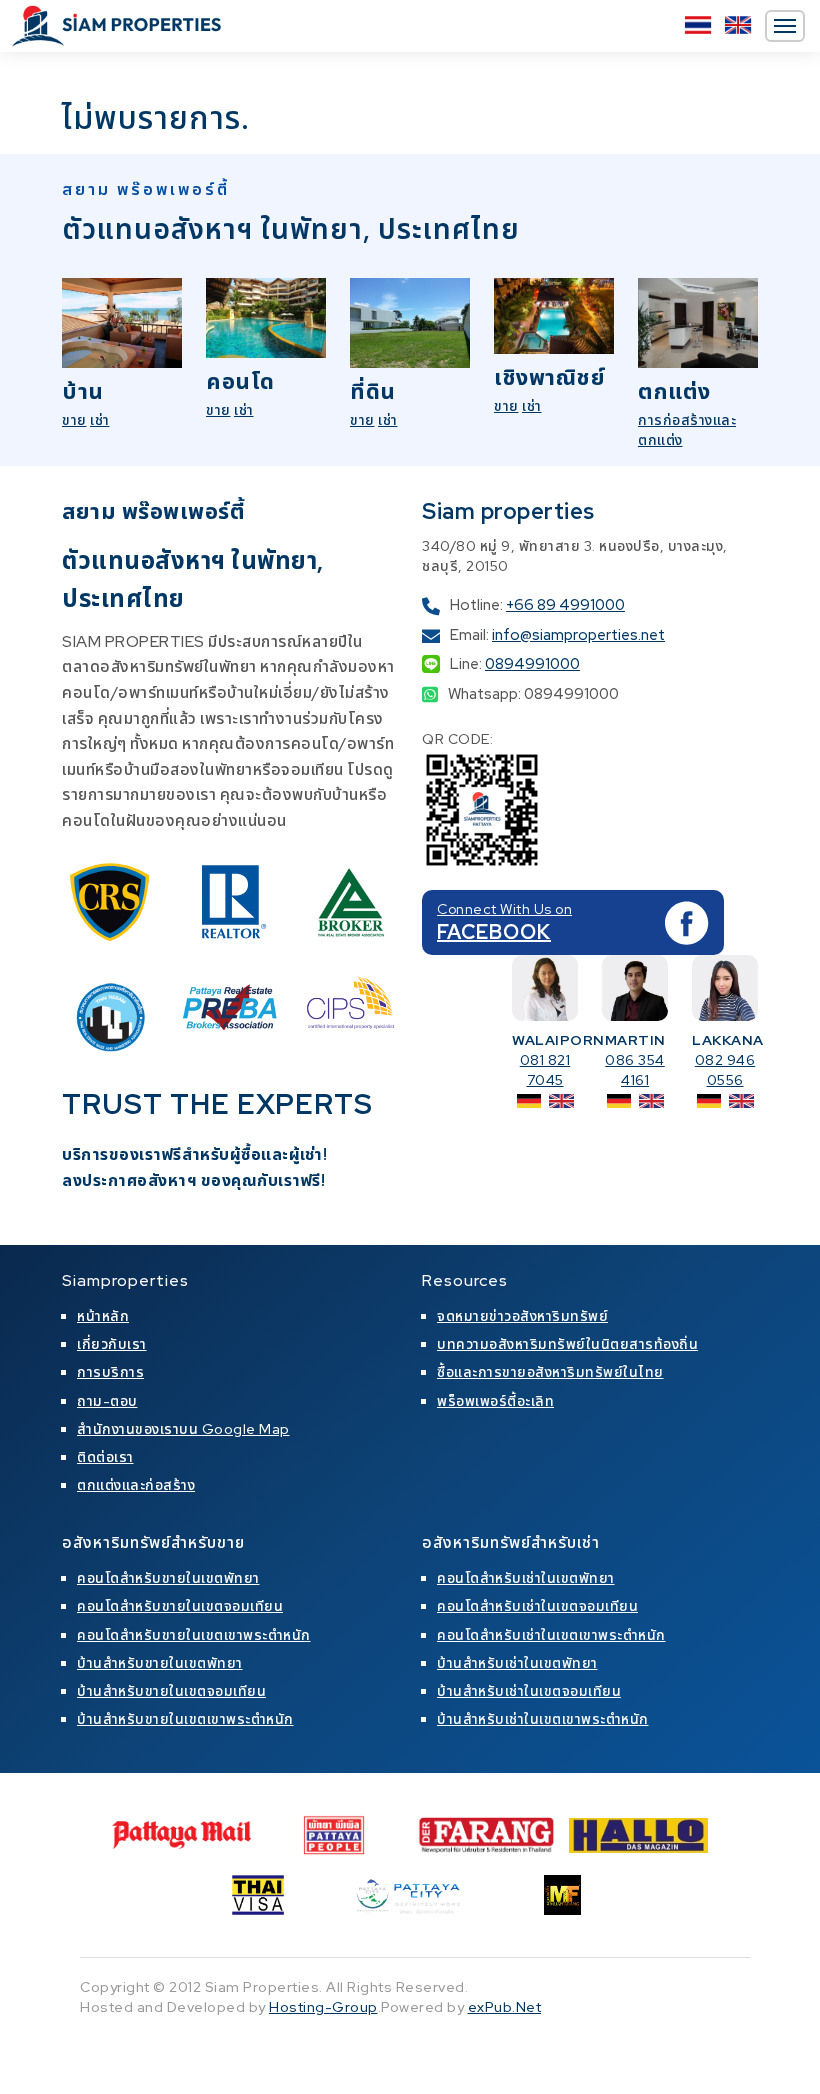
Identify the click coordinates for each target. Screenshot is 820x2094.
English (738, 25)
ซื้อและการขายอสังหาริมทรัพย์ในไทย (550, 1372)
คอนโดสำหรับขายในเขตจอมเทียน (180, 1606)
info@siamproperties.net (578, 635)
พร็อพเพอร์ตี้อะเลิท (495, 1401)
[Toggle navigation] (785, 26)
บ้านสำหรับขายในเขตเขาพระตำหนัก (185, 1719)
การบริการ (110, 1372)
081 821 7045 (545, 1070)
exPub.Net (505, 2007)
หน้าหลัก (103, 1316)
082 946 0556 (725, 1070)
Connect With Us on (504, 909)
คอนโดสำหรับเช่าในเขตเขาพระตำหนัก (551, 1635)
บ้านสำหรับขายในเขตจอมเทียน (171, 1691)
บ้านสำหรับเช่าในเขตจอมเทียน (529, 1691)
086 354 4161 (635, 1070)
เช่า (100, 420)
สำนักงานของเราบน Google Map (183, 1429)
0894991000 (532, 664)
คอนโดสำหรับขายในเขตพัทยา (168, 1578)
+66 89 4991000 (565, 605)
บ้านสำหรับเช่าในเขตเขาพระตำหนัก (543, 1719)
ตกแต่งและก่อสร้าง (136, 1485)
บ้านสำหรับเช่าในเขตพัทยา (517, 1663)
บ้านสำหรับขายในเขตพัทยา (160, 1663)
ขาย (74, 420)
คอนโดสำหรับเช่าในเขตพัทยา (526, 1578)
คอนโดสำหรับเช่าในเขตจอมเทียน (537, 1606)
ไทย (698, 25)
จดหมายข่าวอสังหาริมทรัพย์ (522, 1316)
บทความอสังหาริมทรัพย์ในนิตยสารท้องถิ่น (567, 1344)
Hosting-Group (323, 2007)
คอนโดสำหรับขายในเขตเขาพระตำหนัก (194, 1635)
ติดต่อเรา (105, 1457)
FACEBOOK (494, 932)
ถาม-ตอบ (107, 1401)
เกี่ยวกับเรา (112, 1344)
